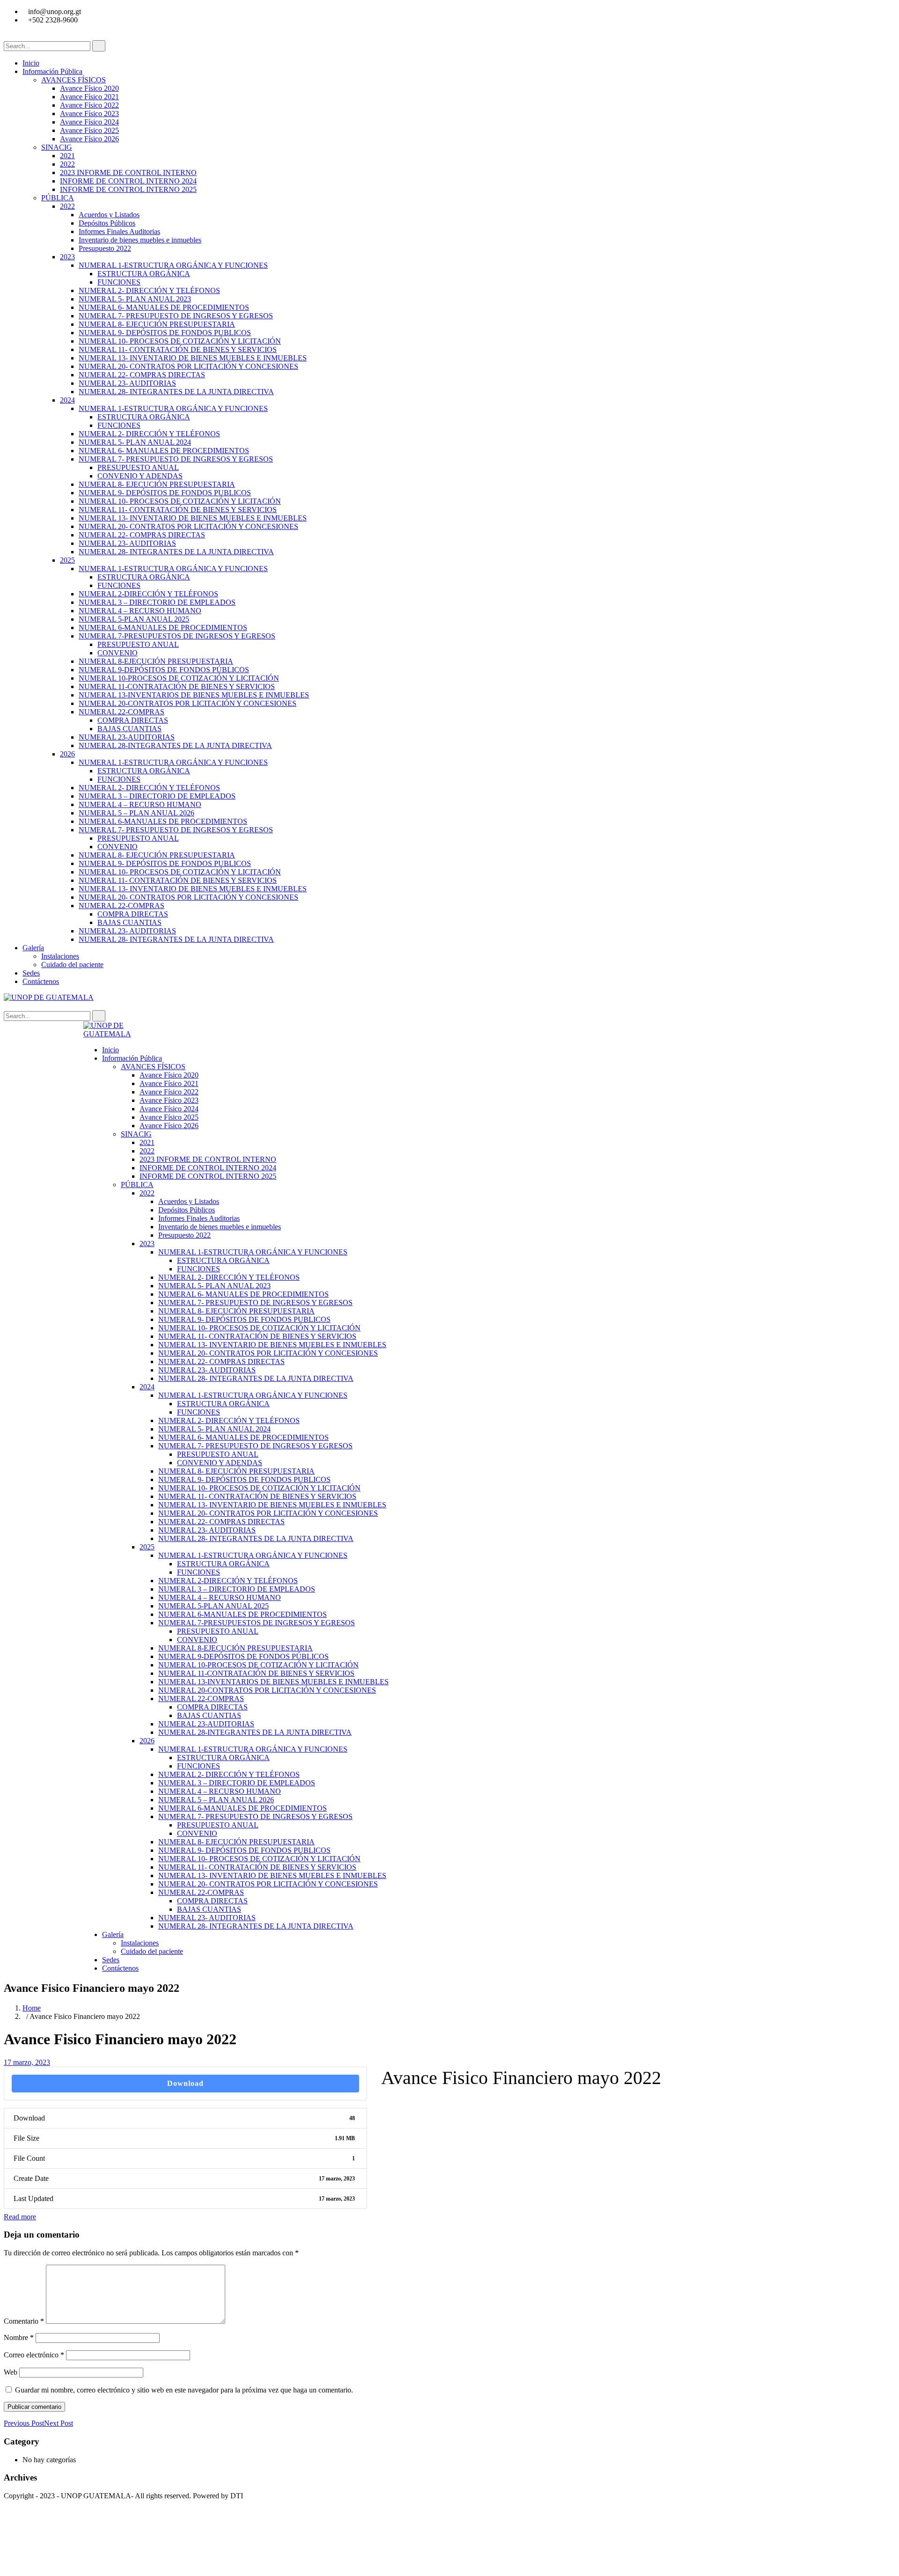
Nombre (19, 2337)
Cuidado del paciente (72, 965)
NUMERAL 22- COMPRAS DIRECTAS (142, 375)
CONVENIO (118, 653)
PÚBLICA (58, 198)
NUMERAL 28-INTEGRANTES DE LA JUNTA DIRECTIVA (175, 745)
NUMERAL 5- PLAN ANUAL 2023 (135, 299)
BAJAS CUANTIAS (129, 729)
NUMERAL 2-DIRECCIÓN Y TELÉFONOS (148, 594)
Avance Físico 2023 (89, 114)
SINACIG (57, 147)
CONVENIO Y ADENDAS (140, 476)
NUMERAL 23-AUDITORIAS (127, 737)
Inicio (31, 63)
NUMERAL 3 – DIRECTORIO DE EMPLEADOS (157, 602)
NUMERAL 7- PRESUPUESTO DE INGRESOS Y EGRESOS (176, 316)
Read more (20, 2217)
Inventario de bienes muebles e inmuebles (140, 240)
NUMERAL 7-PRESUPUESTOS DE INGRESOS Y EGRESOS (177, 636)
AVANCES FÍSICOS (74, 80)
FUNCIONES (119, 282)
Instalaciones (60, 956)
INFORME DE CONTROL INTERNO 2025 (128, 189)
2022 (67, 164)
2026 (67, 754)
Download (185, 2083)
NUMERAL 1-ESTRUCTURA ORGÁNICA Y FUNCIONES (173, 265)
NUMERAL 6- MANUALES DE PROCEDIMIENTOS (164, 307)
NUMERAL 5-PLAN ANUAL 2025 (134, 619)
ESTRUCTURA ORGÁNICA (144, 274)
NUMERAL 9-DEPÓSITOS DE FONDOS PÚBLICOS (164, 670)
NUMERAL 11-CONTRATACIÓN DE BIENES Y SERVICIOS (177, 686)
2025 (67, 560)
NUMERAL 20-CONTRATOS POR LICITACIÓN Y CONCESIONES (188, 703)
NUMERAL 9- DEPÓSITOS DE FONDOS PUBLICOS (165, 333)
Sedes (31, 973)
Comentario (24, 2321)
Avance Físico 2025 (89, 130)
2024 (67, 400)
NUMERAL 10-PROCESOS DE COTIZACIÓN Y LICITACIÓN (179, 678)
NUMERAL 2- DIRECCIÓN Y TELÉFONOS (149, 290)
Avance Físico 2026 (89, 139)
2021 (67, 156)
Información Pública (52, 71)
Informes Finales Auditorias (119, 231)
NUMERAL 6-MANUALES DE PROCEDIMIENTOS (163, 627)
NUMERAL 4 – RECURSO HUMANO (140, 611)
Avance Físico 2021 (89, 97)
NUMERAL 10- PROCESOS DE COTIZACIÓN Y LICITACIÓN (180, 341)
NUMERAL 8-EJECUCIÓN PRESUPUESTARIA (156, 661)
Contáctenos (41, 981)
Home (32, 2008)
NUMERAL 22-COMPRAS (122, 712)
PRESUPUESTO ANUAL (138, 467)
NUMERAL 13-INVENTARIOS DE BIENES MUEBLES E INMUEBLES (194, 695)
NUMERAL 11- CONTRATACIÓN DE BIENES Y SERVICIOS (178, 349)
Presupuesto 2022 (105, 248)
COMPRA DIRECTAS (133, 720)
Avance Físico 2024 (89, 122)
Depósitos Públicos (107, 223)
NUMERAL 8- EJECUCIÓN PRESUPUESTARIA (157, 324)
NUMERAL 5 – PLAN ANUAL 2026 (136, 813)
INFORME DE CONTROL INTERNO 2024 (128, 181)
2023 (67, 257)
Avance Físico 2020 (89, 88)
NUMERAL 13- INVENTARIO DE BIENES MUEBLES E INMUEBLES (193, 358)
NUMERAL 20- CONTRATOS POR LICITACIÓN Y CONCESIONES (188, 366)
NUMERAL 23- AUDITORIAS (127, 383)
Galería (33, 948)
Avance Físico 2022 (89, 105)
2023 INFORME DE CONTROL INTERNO (128, 172)
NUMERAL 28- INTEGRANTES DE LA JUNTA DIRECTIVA (176, 392)
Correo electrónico (34, 2355)
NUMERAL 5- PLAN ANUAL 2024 (135, 442)
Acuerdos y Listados (109, 215)
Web (11, 2372)
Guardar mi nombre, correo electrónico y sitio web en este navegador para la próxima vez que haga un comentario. (184, 2390)
